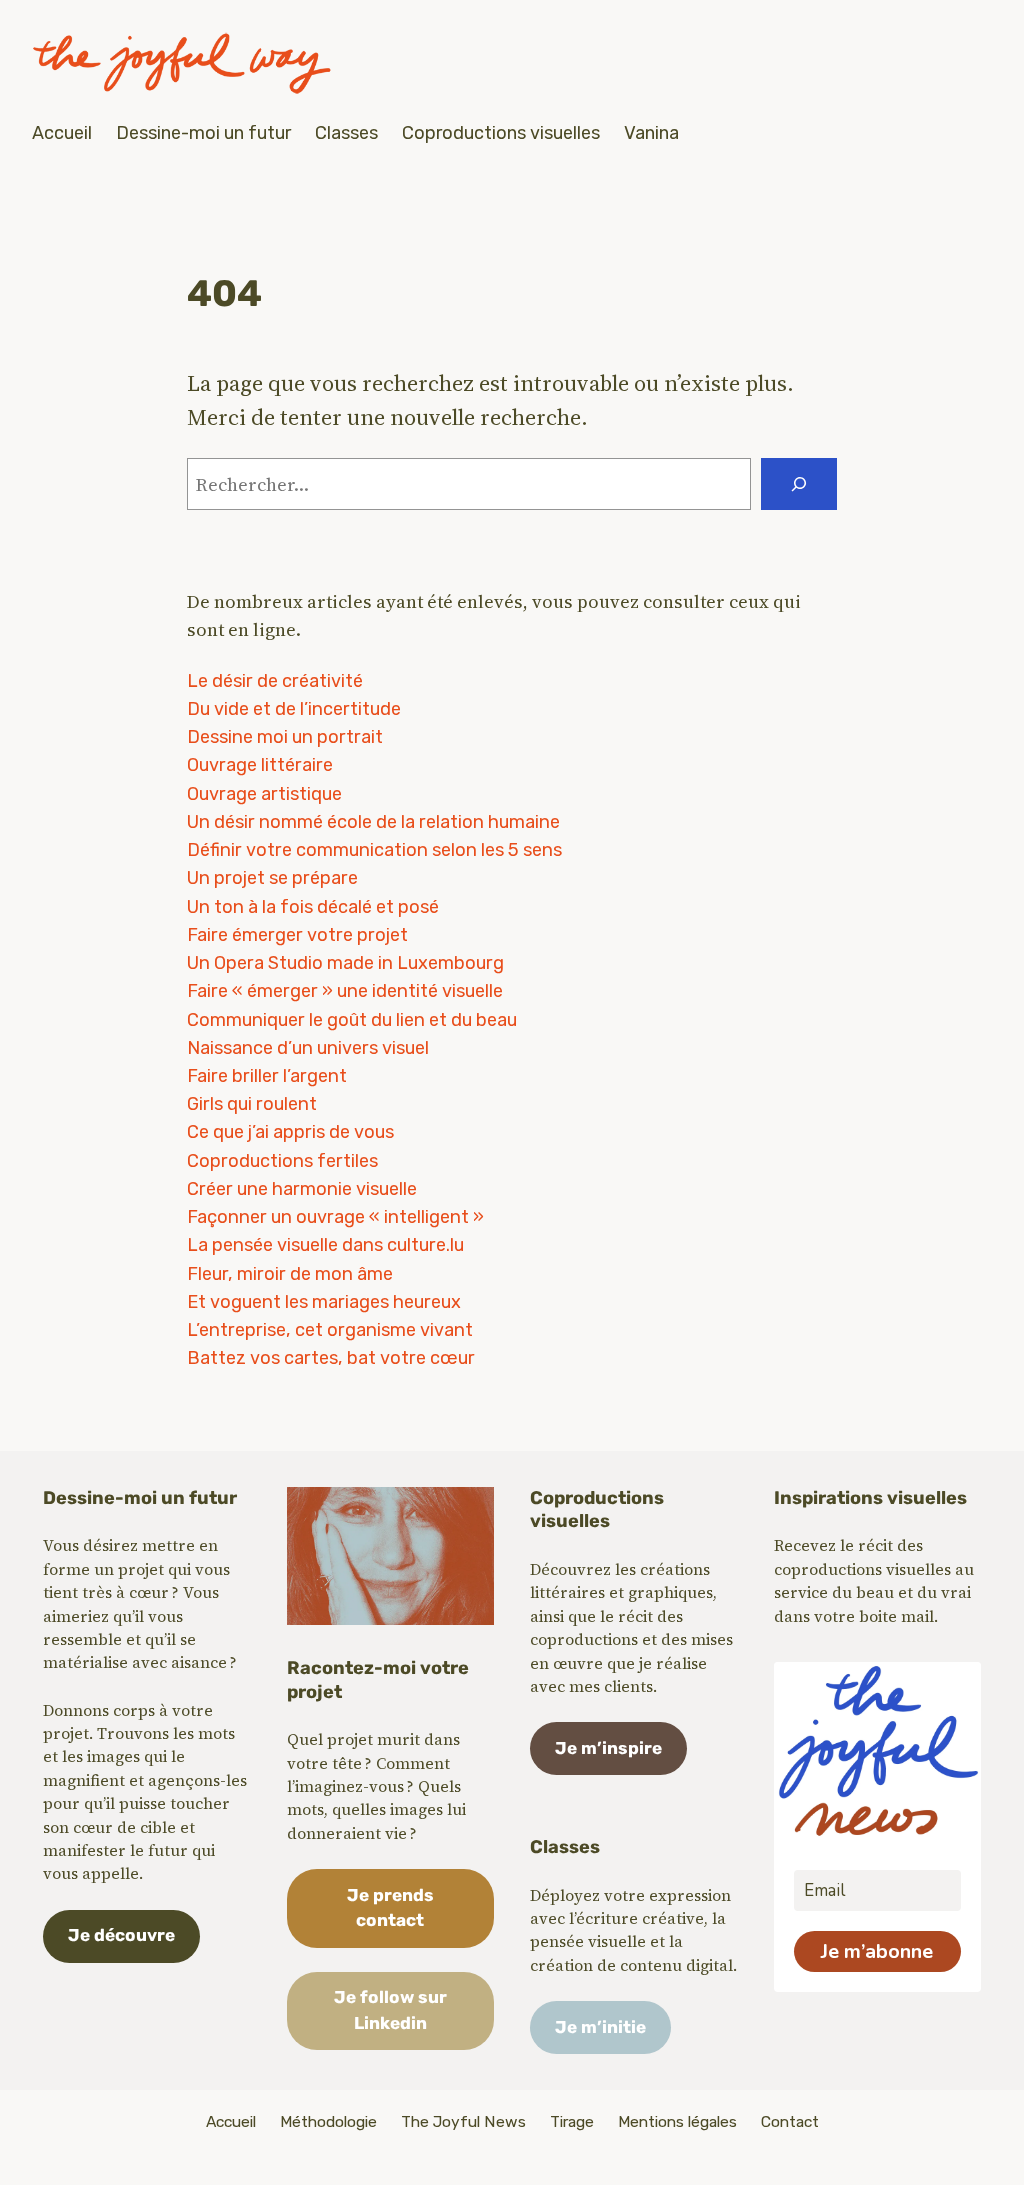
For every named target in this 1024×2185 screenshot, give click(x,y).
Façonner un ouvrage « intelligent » (335, 1217)
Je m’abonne (877, 1951)
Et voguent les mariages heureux (324, 1302)
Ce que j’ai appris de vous (290, 1132)
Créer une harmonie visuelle (302, 1189)
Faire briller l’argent (267, 1076)
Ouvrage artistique (264, 794)
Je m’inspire (608, 1748)
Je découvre (121, 1935)
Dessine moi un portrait (285, 737)
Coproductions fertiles (282, 1161)
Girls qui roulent (252, 1104)
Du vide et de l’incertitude (294, 709)
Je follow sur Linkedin (390, 2010)
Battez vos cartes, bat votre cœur (331, 1358)
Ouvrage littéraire (260, 765)
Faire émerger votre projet (297, 935)
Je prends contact (390, 1908)
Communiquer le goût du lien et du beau (352, 1020)
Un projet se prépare (272, 878)
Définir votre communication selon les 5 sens (374, 850)
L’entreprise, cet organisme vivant (330, 1330)
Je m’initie (600, 2027)
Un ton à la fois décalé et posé (313, 907)
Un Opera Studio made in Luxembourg (345, 963)
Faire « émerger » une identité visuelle (345, 991)
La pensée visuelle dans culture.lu (325, 1245)
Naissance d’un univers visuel (308, 1048)
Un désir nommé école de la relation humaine (373, 822)
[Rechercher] (799, 484)
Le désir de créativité (275, 681)
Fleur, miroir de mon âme (290, 1274)
